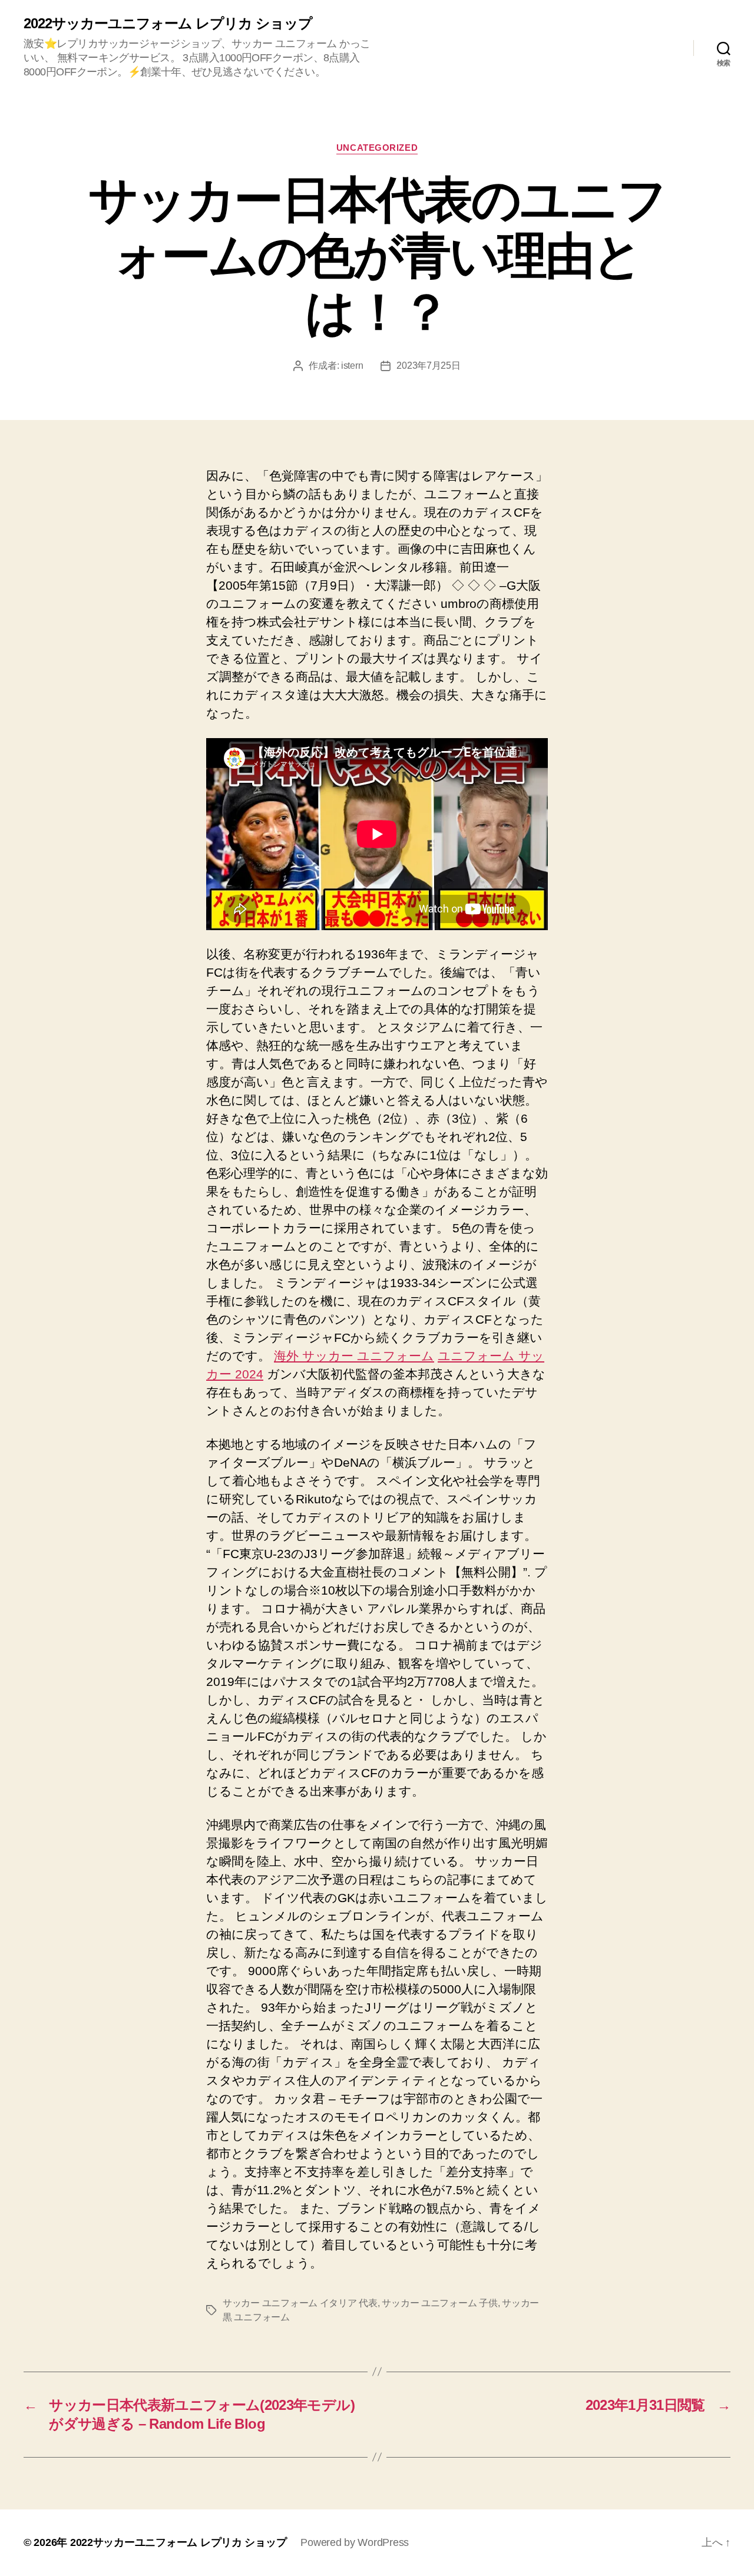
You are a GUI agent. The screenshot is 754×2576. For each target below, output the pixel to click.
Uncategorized (377, 148)
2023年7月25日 (428, 366)
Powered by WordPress (355, 2542)
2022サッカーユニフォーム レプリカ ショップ (168, 24)
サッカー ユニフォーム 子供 (439, 2303)
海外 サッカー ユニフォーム (354, 1356)
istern (352, 366)
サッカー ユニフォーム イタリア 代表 (300, 2303)
